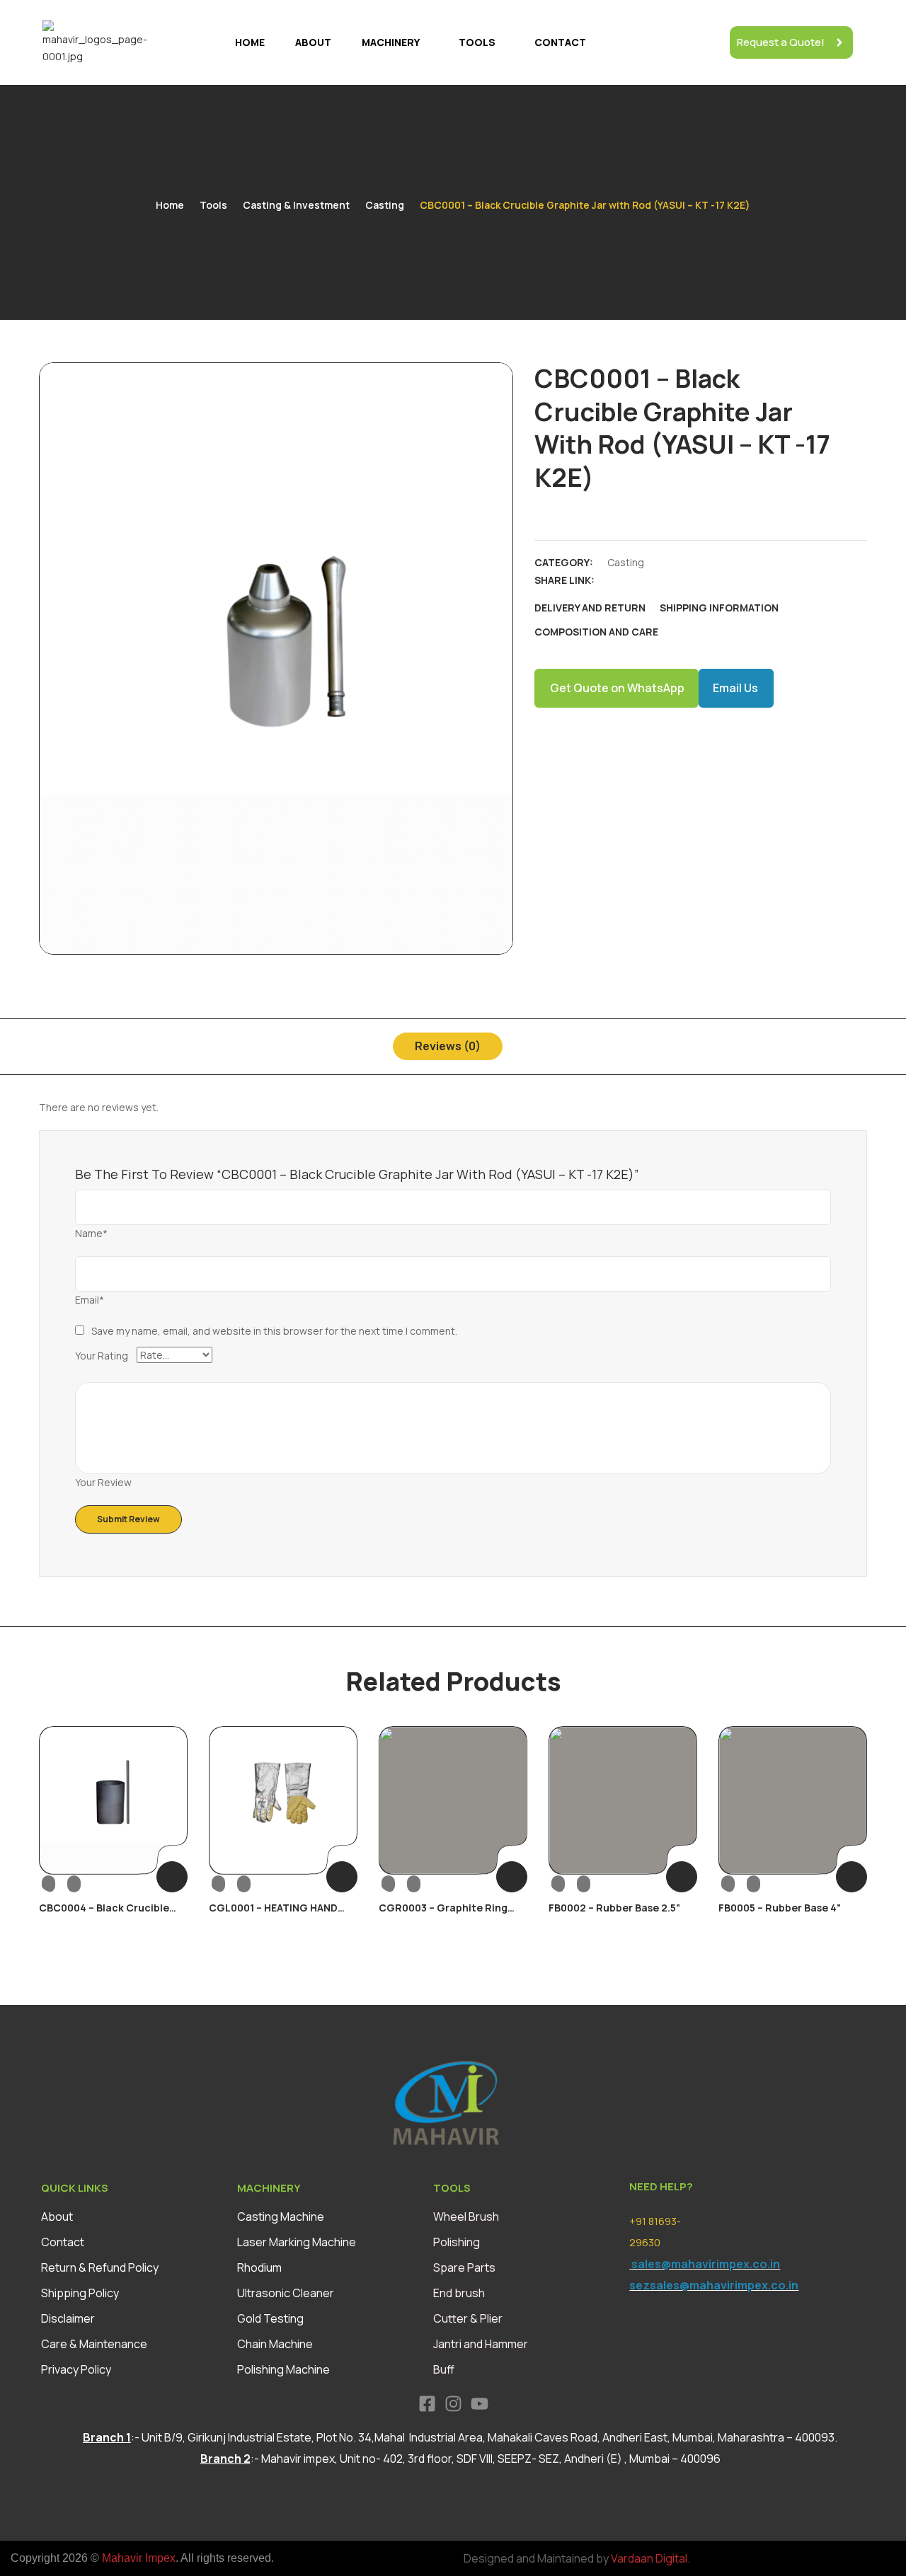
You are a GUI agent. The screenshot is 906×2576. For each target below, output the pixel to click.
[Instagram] (453, 2404)
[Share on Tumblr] (689, 580)
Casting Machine (281, 2216)
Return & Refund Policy (100, 2267)
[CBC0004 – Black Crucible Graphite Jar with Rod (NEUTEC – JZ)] (113, 1800)
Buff (444, 2369)
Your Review (103, 1482)
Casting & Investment (296, 205)
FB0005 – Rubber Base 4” (780, 1908)
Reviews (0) (448, 1046)
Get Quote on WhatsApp (617, 688)
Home (250, 42)
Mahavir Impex (139, 2558)
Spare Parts (464, 2267)
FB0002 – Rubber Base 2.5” (614, 1908)
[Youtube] (480, 2404)
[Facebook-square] (427, 2404)
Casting (385, 205)
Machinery (391, 42)
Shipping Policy (80, 2293)
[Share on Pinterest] (714, 580)
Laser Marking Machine (297, 2242)
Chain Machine (275, 2344)
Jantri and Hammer (481, 2344)
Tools (477, 42)
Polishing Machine (283, 2369)
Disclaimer (68, 2318)
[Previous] (55, 1839)
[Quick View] (61, 1883)
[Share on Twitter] (640, 580)
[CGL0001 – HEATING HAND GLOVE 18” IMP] (283, 1800)
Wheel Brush (466, 2216)
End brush (459, 2293)
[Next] (851, 1839)
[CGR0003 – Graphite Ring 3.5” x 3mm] (453, 1800)
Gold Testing (270, 2318)
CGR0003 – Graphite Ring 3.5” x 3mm (443, 1914)
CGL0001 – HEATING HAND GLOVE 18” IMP (273, 1914)
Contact (560, 42)
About (313, 42)
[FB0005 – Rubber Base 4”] (793, 1800)
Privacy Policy (76, 2369)
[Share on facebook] (615, 580)
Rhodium (259, 2267)
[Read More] (172, 1877)
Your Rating (102, 1356)
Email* (90, 1300)
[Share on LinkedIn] (665, 580)
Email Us (735, 688)
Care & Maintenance (94, 2344)
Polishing (457, 2242)
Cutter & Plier (468, 2318)
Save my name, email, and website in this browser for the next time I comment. (274, 1331)
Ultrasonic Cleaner (286, 2293)
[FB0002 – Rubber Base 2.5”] (623, 1800)
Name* (91, 1233)
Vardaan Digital (649, 2558)
